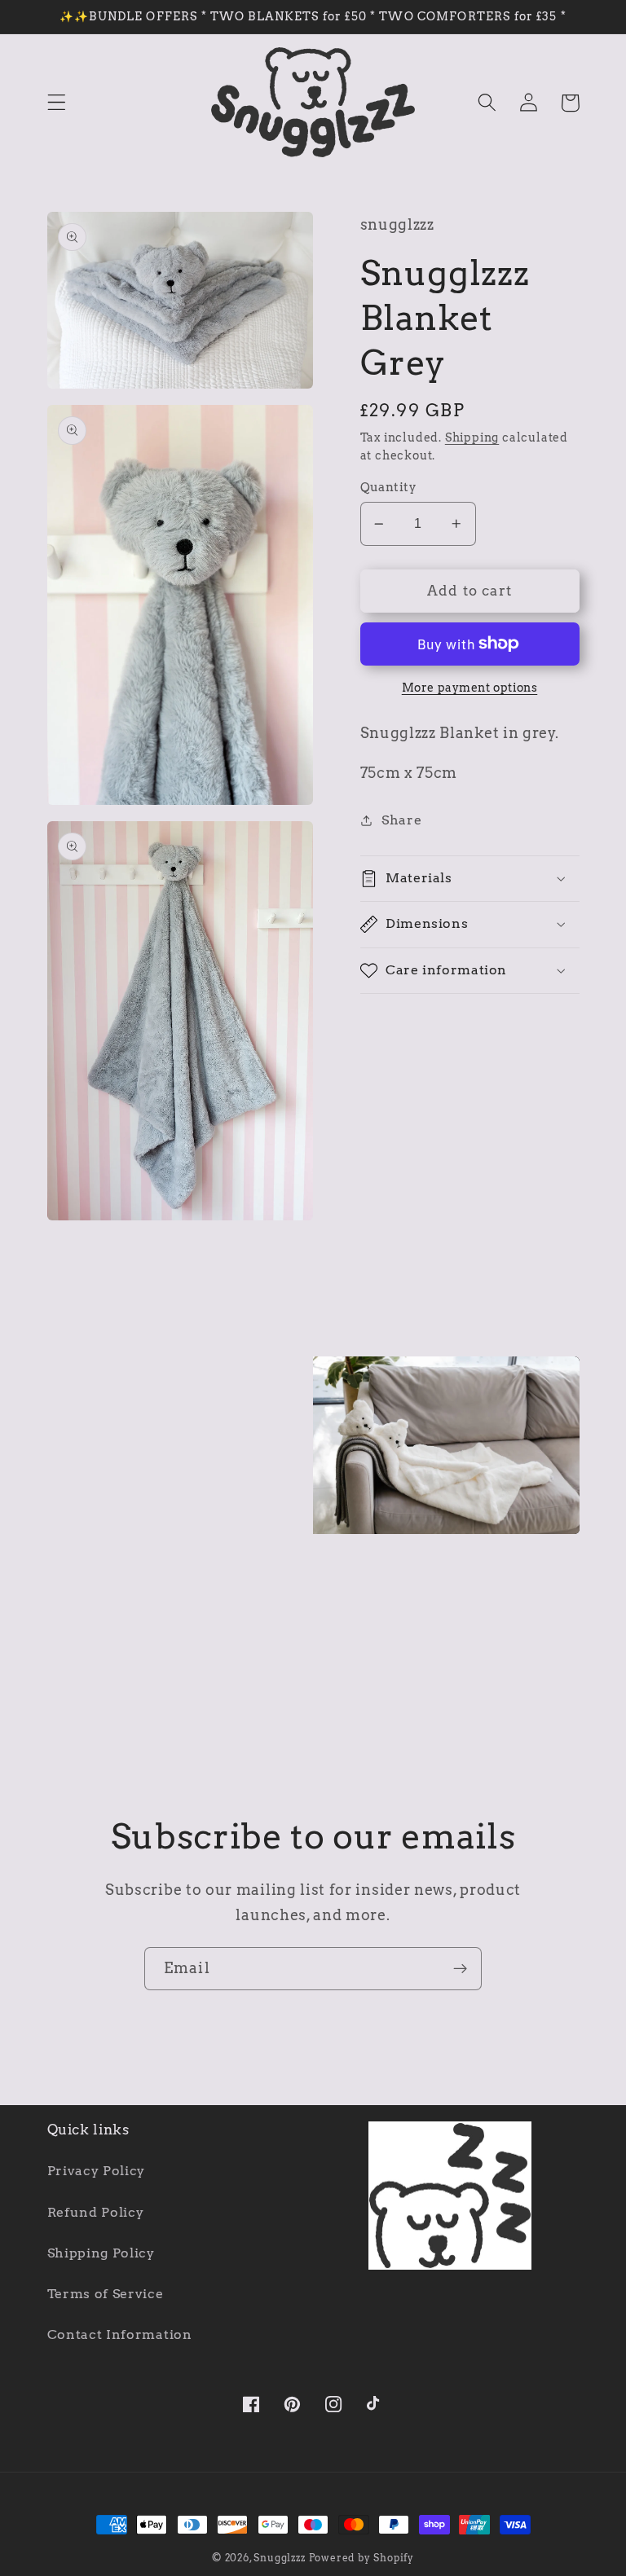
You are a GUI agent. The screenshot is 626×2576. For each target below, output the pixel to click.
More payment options (470, 688)
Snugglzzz (279, 2558)
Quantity (389, 487)
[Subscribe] (460, 1969)
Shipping (472, 437)
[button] (57, 103)
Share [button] (401, 820)
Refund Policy (96, 2212)
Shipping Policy (101, 2253)
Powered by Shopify (362, 2558)
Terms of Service (106, 2294)
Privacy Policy (97, 2171)
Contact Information (120, 2334)
